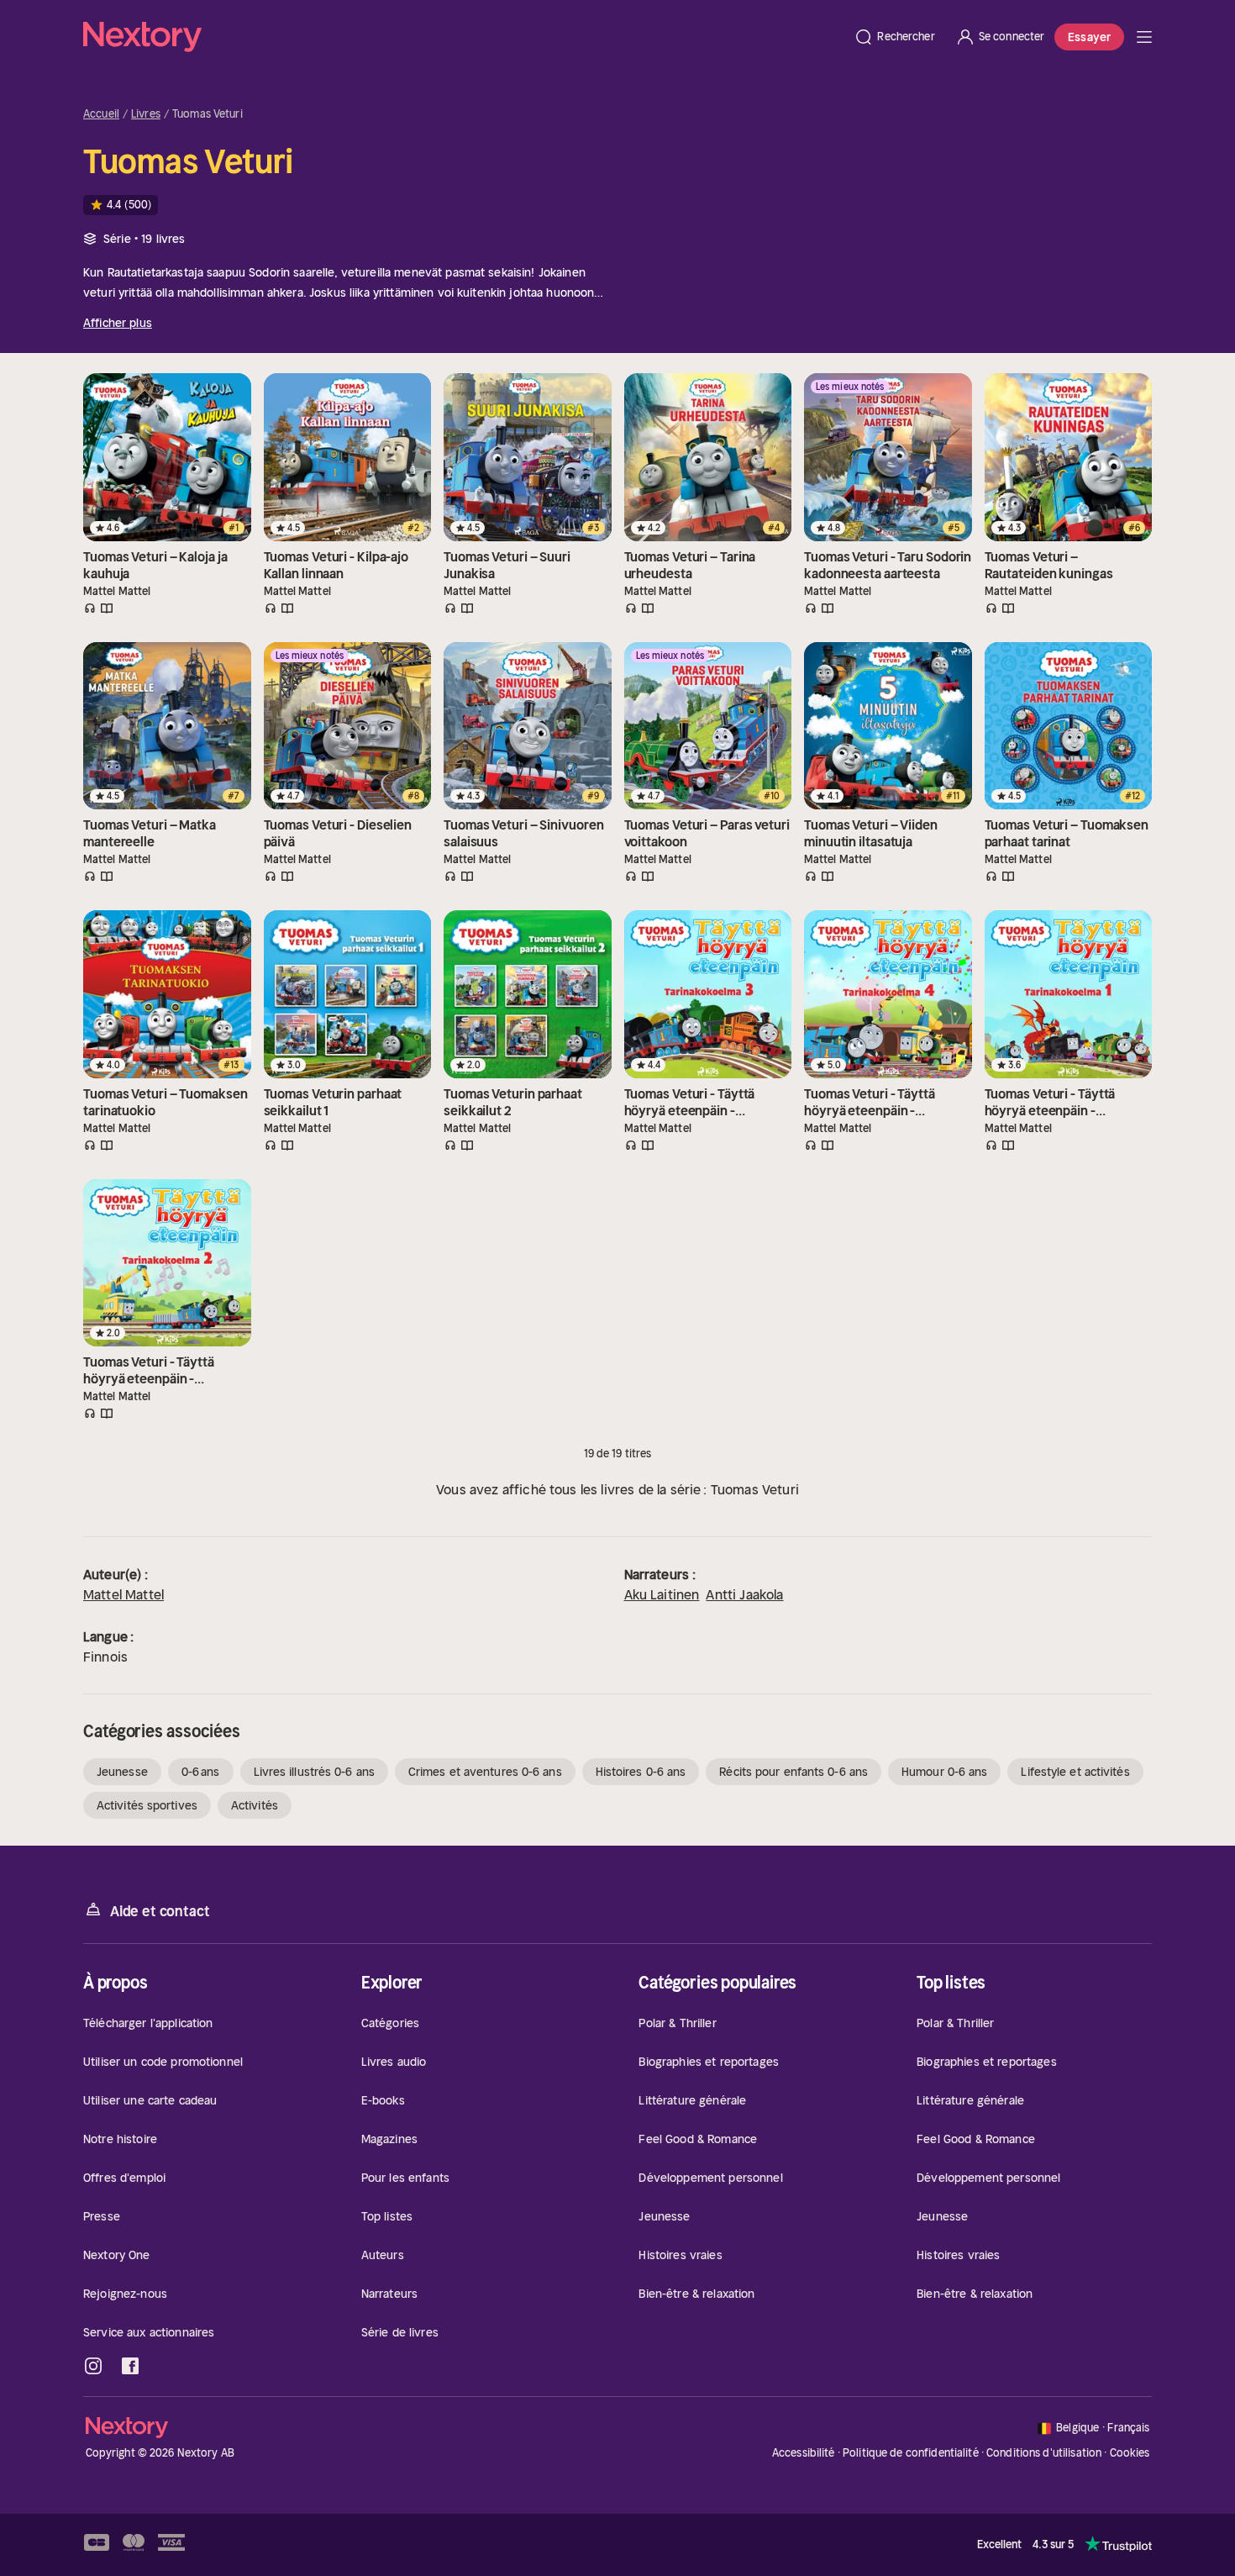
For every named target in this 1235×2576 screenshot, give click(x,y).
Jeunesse (122, 1772)
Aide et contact (160, 1911)
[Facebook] (130, 2366)
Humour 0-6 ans (944, 1772)
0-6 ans (201, 1772)
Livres (146, 114)
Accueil (101, 114)
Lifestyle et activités (1075, 1772)
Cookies (1130, 2453)
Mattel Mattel (123, 1594)
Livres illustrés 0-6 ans (314, 1772)
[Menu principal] (1144, 37)
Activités (255, 1805)
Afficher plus (118, 323)
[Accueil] (463, 37)
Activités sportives (147, 1805)
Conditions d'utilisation (1044, 2453)
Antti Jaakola (744, 1594)
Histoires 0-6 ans (641, 1772)
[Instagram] (93, 2366)
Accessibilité (804, 2453)
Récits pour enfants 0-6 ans (794, 1772)
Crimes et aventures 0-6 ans (485, 1772)
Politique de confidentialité (911, 2453)
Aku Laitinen (662, 1594)
